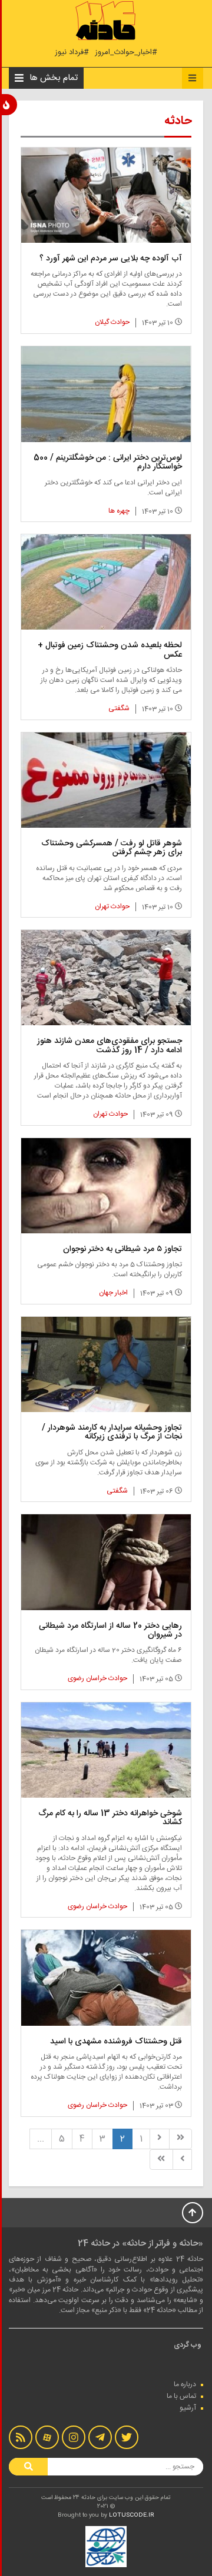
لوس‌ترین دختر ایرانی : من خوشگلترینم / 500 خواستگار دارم (108, 462)
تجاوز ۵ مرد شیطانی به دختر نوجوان (122, 1249)
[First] (180, 2139)
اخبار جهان (113, 1293)
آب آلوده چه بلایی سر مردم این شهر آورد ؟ (111, 259)
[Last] (161, 2160)
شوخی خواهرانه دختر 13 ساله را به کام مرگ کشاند (110, 1818)
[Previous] (160, 2139)
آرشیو (188, 2408)
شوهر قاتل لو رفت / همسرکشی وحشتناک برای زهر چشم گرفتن (112, 848)
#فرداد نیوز (72, 53)
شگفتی (119, 708)
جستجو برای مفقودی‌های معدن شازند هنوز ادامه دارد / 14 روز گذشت (110, 1046)
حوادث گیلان (112, 322)
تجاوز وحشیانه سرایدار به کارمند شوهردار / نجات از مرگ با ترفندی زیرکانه (112, 1432)
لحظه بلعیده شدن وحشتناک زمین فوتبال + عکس (110, 650)
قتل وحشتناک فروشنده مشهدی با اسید (116, 2042)
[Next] (183, 2160)
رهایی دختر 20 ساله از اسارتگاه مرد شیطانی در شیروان (110, 1630)
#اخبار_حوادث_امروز (126, 53)
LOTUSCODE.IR (132, 2515)
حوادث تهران (112, 906)
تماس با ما (181, 2396)
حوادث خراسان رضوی (97, 1678)
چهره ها (119, 511)
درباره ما (185, 2384)
